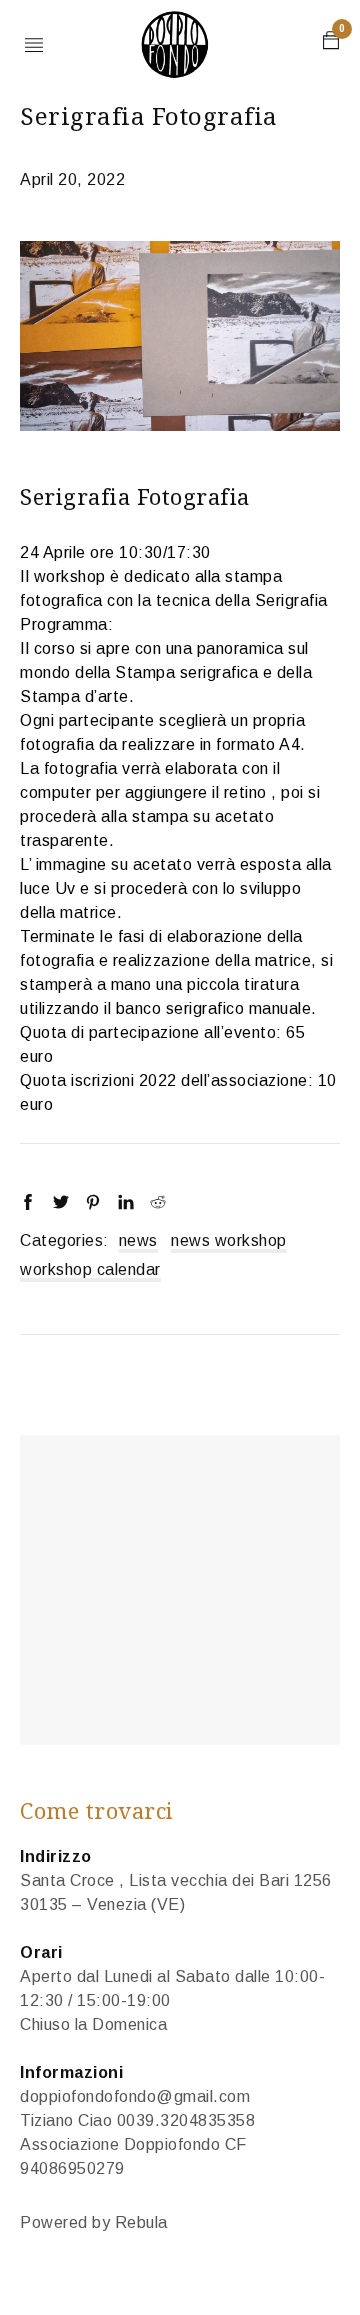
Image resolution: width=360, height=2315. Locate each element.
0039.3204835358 (186, 2120)
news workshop (229, 1240)
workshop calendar (90, 1269)
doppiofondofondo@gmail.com (135, 2096)
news (138, 1240)
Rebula (141, 2222)
